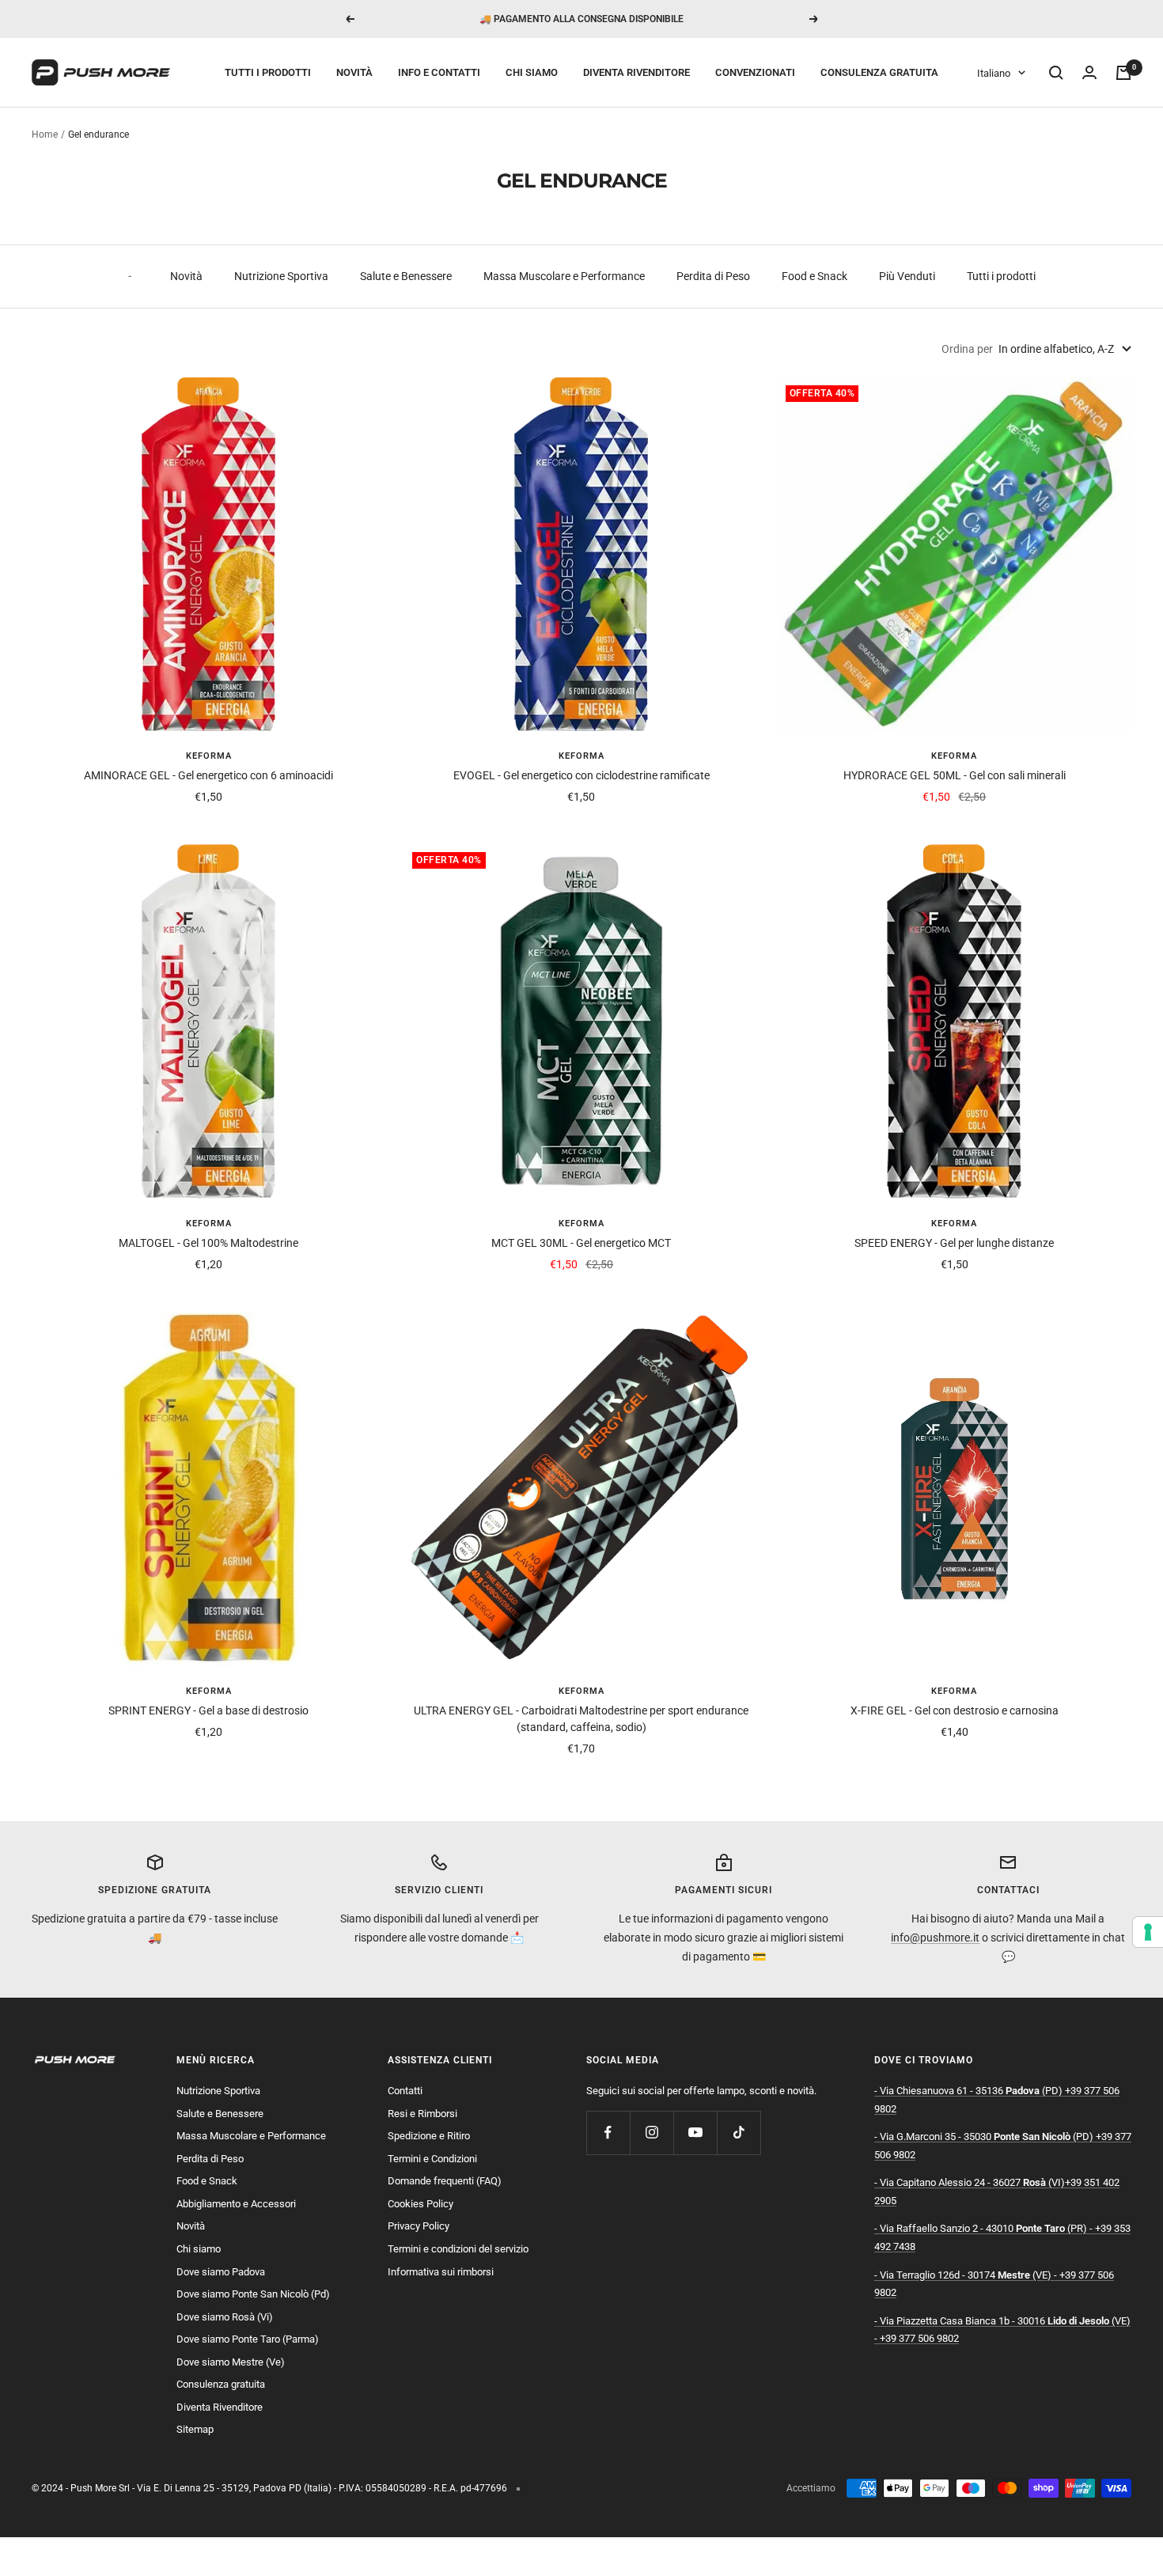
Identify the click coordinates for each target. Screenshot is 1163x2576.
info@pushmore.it (935, 1938)
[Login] (1089, 73)
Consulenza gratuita (879, 72)
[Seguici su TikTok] (739, 2133)
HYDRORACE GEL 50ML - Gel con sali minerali (955, 775)
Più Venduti (907, 276)
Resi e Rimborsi (422, 2114)
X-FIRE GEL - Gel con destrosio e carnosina (955, 1710)
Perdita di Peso (713, 276)
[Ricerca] (1056, 73)
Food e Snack (814, 276)
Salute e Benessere (406, 276)
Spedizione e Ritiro (429, 2136)
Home (45, 134)
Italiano (994, 73)
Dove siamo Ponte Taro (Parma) (248, 2339)
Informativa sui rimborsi (441, 2272)
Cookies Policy (420, 2204)
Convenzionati (755, 72)
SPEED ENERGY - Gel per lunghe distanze (954, 1243)
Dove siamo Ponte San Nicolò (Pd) (253, 2294)
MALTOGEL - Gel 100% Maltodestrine (208, 1243)
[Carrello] (1123, 73)
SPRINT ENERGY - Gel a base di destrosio (208, 1710)
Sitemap (195, 2429)
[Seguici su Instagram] (652, 2133)
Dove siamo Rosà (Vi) (225, 2317)
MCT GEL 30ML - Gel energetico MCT (581, 1243)
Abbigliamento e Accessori (236, 2204)
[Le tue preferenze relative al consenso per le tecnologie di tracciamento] (1148, 1932)
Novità (354, 72)
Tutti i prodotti (268, 72)
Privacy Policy (419, 2226)
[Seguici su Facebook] (608, 2133)
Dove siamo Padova (221, 2272)
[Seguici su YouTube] (695, 2133)
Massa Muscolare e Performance (564, 276)
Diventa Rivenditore (636, 72)
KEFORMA (209, 756)
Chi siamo (532, 72)
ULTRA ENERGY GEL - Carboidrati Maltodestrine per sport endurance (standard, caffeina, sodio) (581, 1719)
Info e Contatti (439, 72)
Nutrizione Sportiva (281, 276)
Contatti (405, 2091)
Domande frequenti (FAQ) (445, 2181)
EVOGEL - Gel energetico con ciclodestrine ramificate (581, 775)
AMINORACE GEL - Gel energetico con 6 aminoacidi (208, 775)
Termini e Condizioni (432, 2159)
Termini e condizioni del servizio (458, 2249)
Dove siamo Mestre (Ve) (231, 2362)
